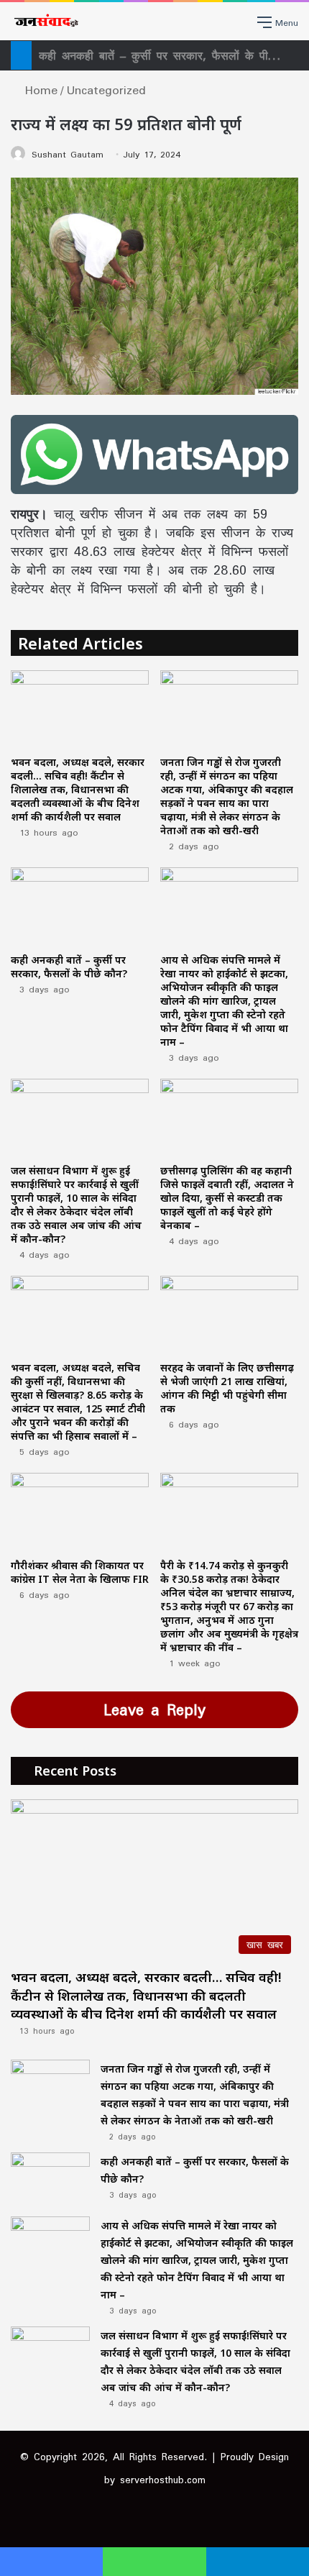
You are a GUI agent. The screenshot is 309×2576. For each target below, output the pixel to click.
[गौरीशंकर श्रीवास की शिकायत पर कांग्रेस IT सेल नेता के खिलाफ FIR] (80, 1512)
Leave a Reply (154, 1709)
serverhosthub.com (163, 2480)
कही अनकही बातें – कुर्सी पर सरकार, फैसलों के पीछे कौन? (69, 967)
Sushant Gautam (68, 154)
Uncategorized (106, 90)
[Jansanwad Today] (45, 21)
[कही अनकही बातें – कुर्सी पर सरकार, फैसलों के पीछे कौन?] (80, 906)
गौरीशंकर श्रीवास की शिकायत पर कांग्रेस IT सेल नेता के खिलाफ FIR (80, 1572)
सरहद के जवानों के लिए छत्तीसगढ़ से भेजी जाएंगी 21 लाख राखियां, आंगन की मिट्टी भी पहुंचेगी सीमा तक (227, 1388)
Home (38, 90)
